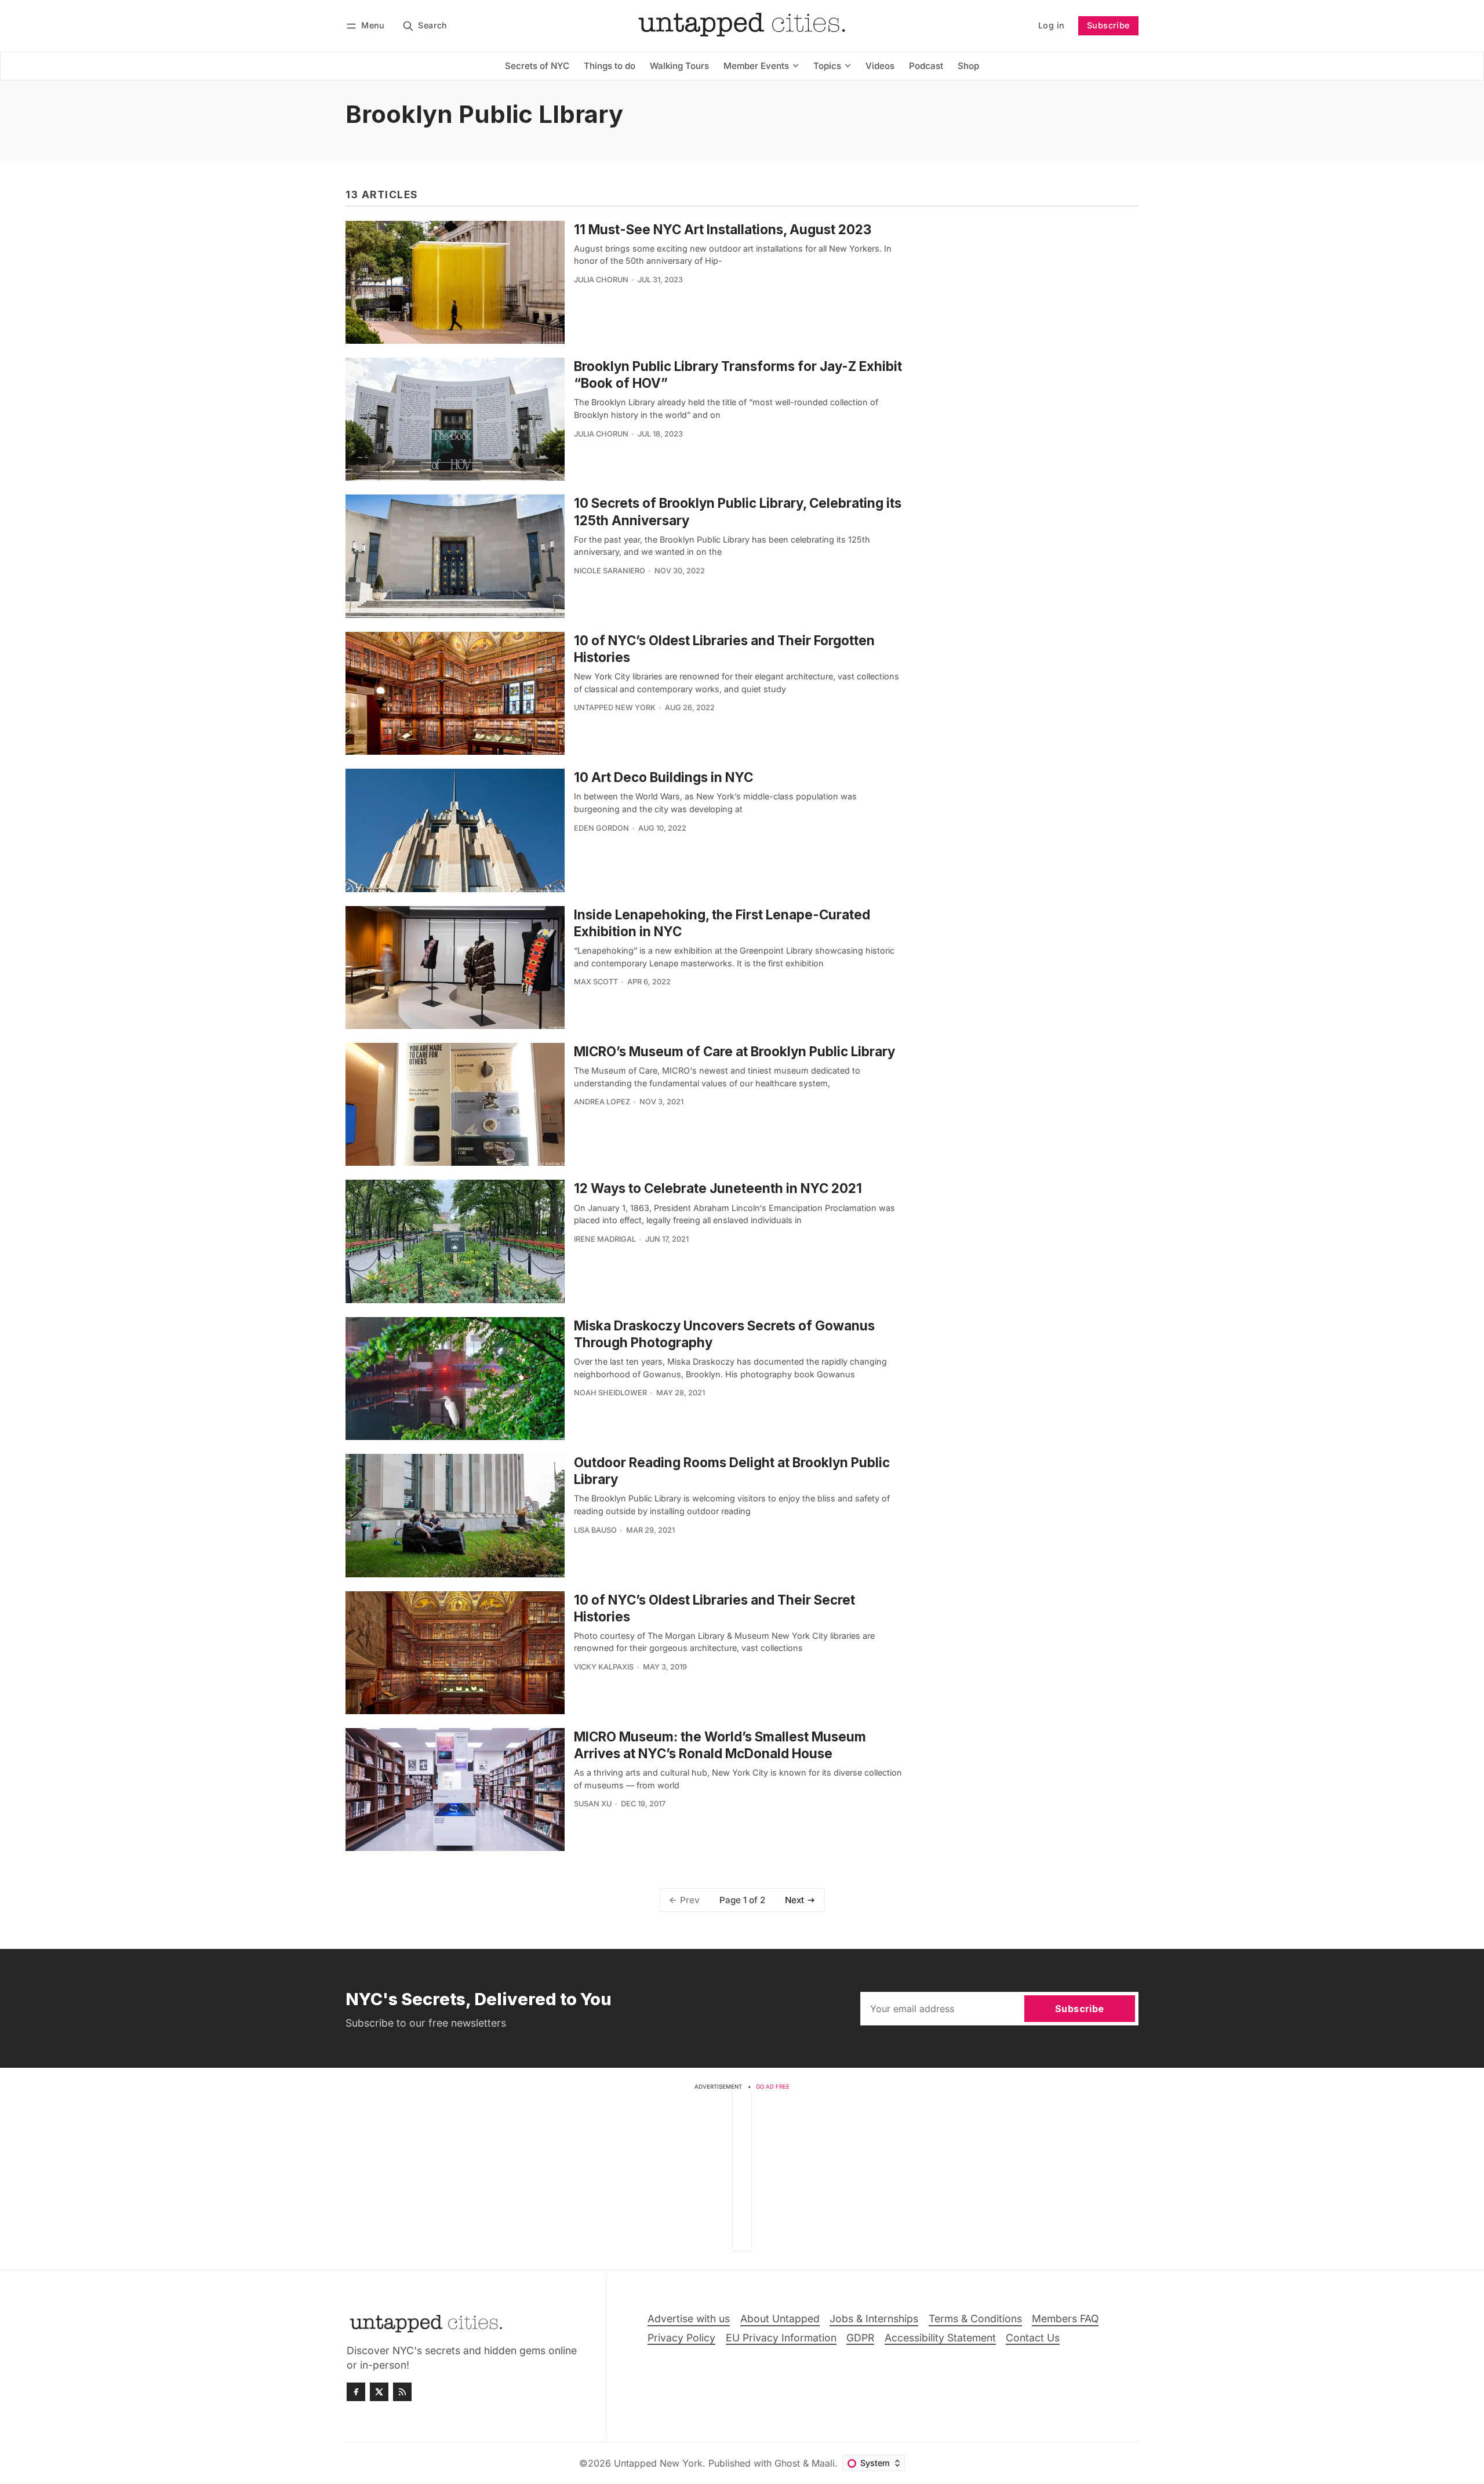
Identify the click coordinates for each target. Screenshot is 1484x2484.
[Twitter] (379, 2392)
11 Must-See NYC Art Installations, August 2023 (723, 229)
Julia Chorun (601, 280)
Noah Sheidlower (610, 1393)
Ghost (787, 2463)
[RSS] (402, 2392)
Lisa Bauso (595, 1530)
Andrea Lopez (602, 1102)
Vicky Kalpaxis (604, 1667)
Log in (1051, 25)
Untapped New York (615, 708)
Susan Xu (593, 1804)
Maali (823, 2463)
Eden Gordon (601, 828)
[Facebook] (356, 2392)
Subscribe (1108, 25)
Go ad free (773, 2087)
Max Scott (596, 982)
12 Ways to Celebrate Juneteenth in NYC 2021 (718, 1188)
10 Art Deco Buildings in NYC (663, 777)
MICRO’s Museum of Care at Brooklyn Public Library (734, 1051)
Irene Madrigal (605, 1239)
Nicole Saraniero (610, 571)
